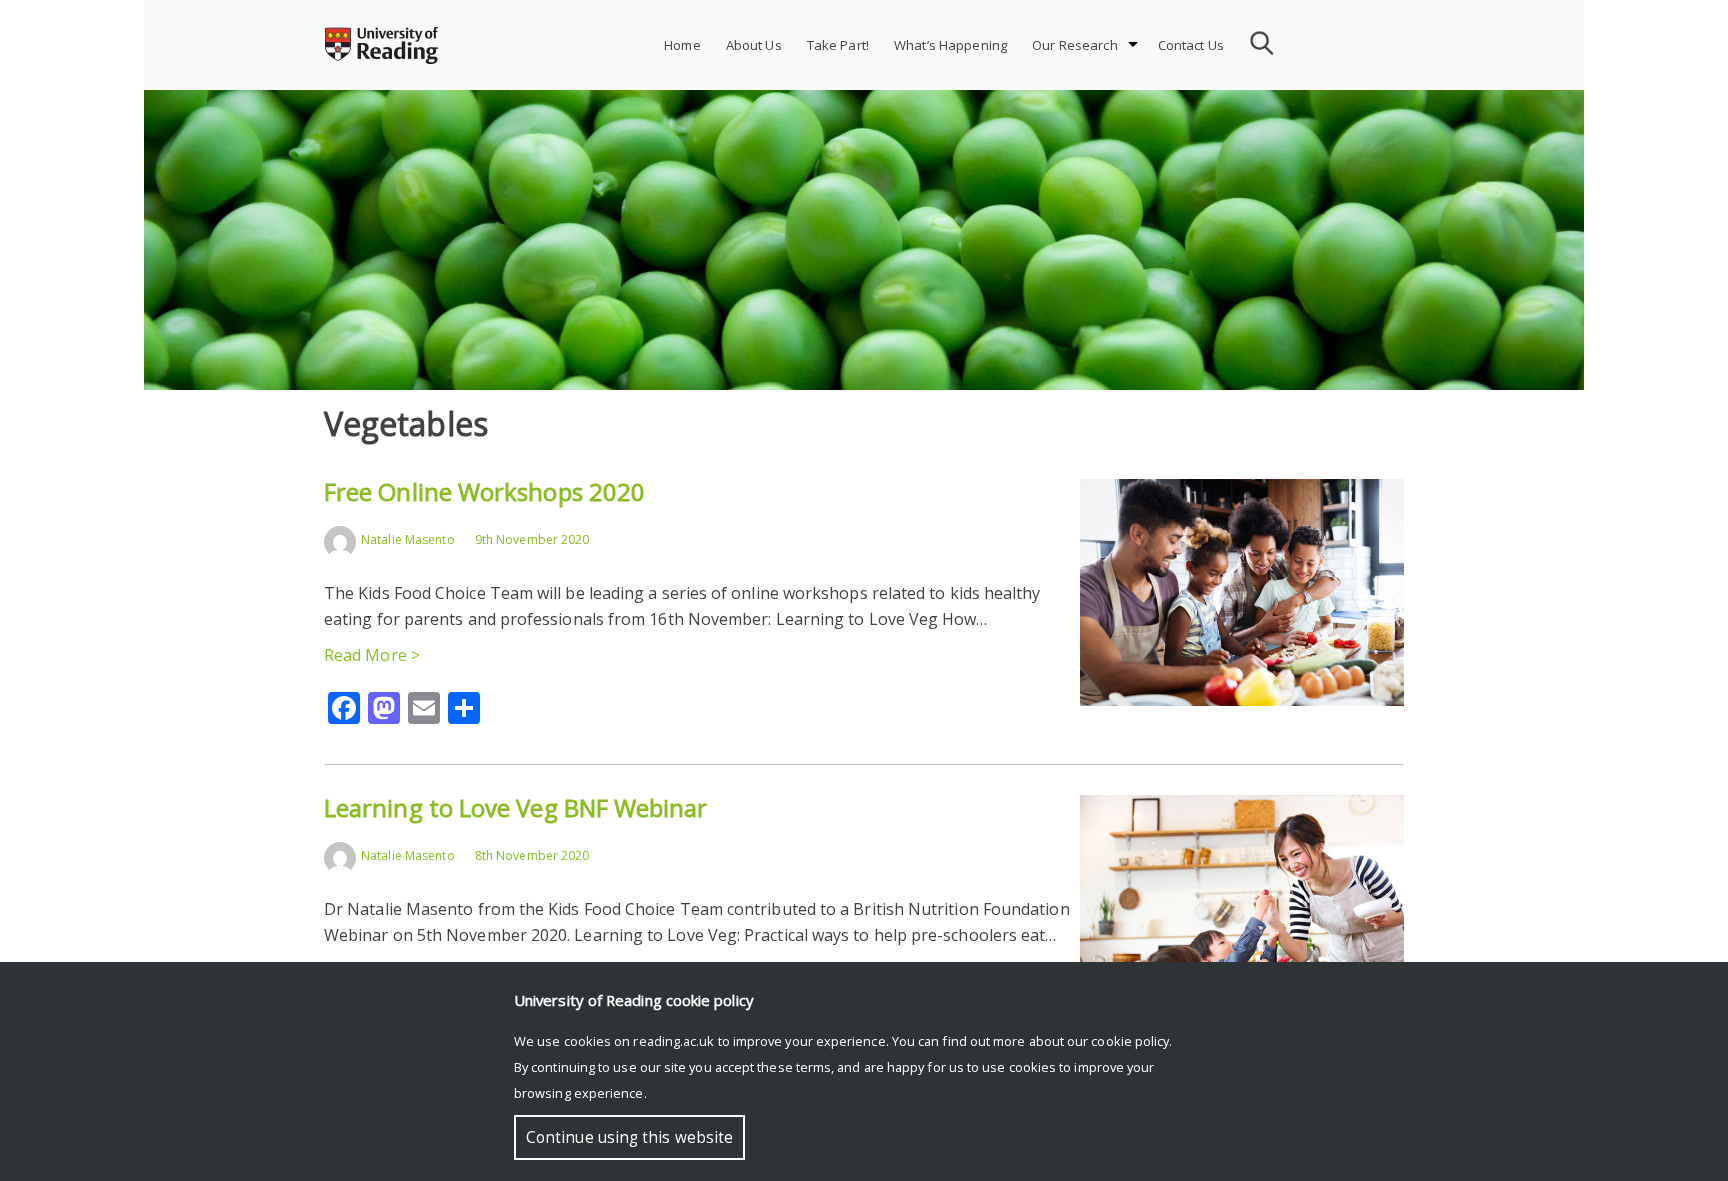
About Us (754, 45)
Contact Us (1191, 45)
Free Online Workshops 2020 (484, 491)
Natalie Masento (408, 539)
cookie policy (1130, 1041)
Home (682, 45)
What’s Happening (950, 45)
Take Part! (838, 45)
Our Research (1075, 45)
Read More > (372, 655)
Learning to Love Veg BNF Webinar (516, 807)
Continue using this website (629, 1137)
